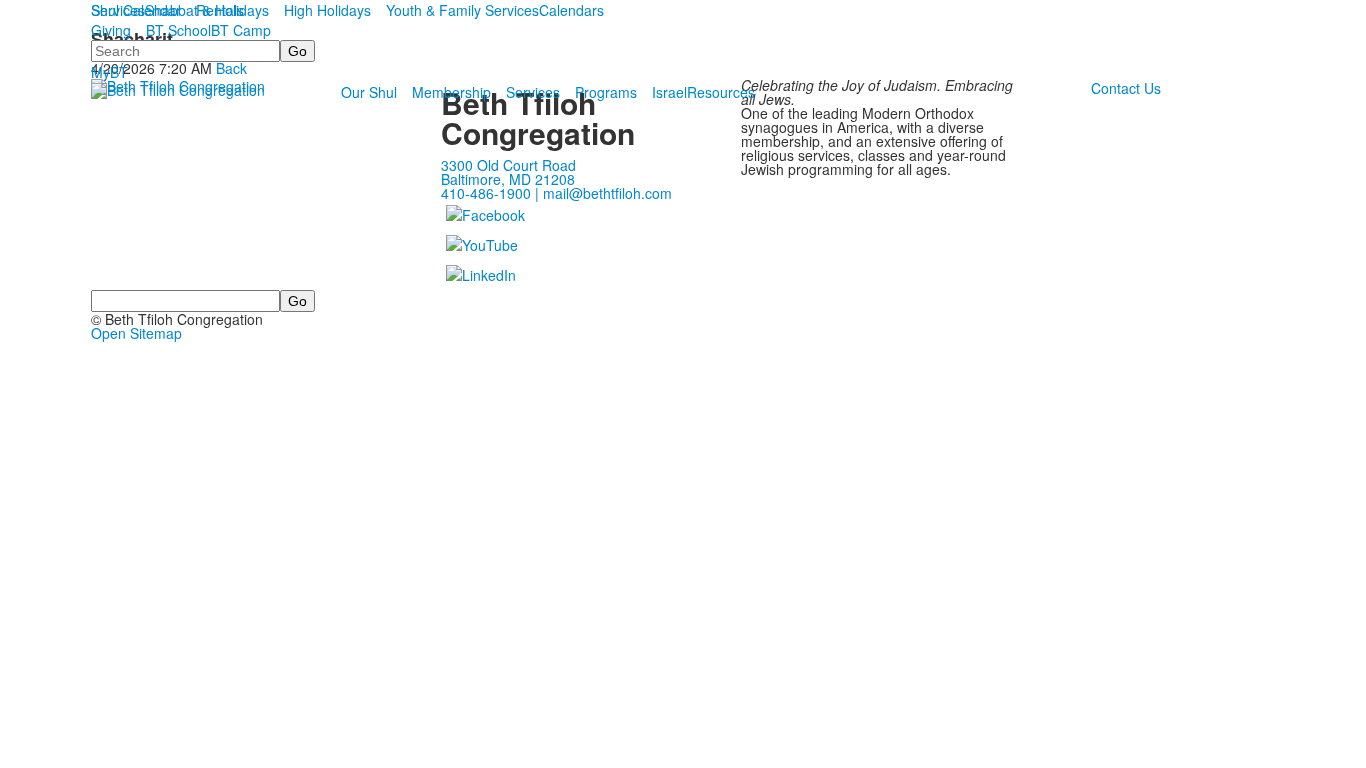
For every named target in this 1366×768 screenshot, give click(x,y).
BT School (178, 30)
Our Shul (369, 92)
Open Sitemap (136, 333)
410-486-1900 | (492, 193)
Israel (669, 92)
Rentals (220, 10)
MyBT (109, 72)
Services (533, 92)
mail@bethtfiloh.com (607, 193)
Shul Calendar (136, 10)
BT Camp (241, 30)
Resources (721, 92)
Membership (451, 92)
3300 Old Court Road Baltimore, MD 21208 (508, 172)
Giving (111, 30)
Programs (606, 92)
